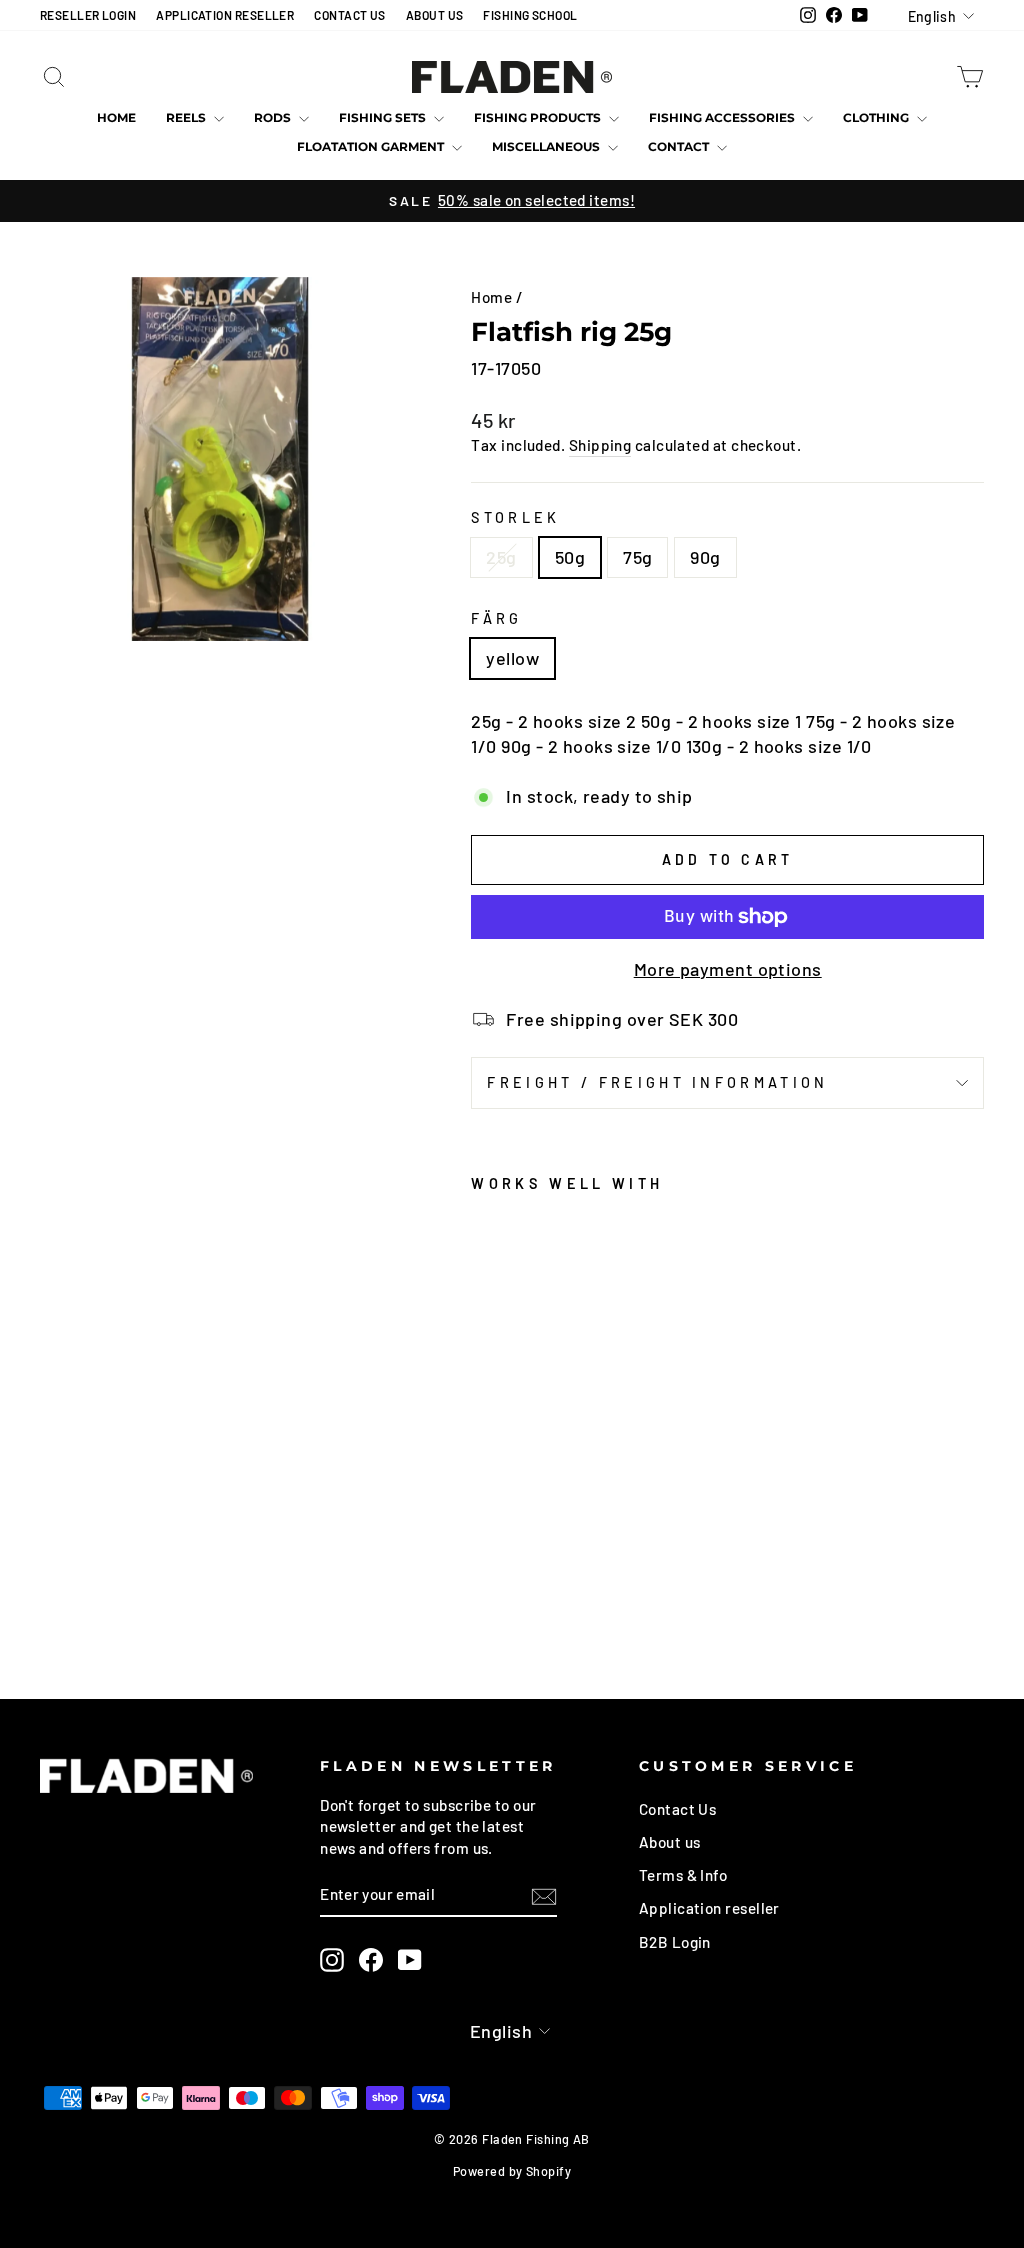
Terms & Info (683, 1875)
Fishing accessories (723, 117)
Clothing (877, 117)
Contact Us (678, 1809)
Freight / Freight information (657, 1082)
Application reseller (709, 1908)
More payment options (728, 969)
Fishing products (539, 117)
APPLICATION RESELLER (225, 15)
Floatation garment (372, 146)
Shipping (600, 445)
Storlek (515, 517)
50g (570, 557)
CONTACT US (350, 15)
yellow (512, 658)
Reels (187, 117)
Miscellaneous (547, 146)
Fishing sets (384, 117)
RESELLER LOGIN (88, 15)
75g (637, 557)
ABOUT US (435, 15)
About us (670, 1842)
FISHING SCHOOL (530, 15)
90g (705, 557)
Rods (274, 117)
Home (116, 117)
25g (501, 557)
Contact (680, 146)
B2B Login (675, 1942)
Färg (496, 618)
